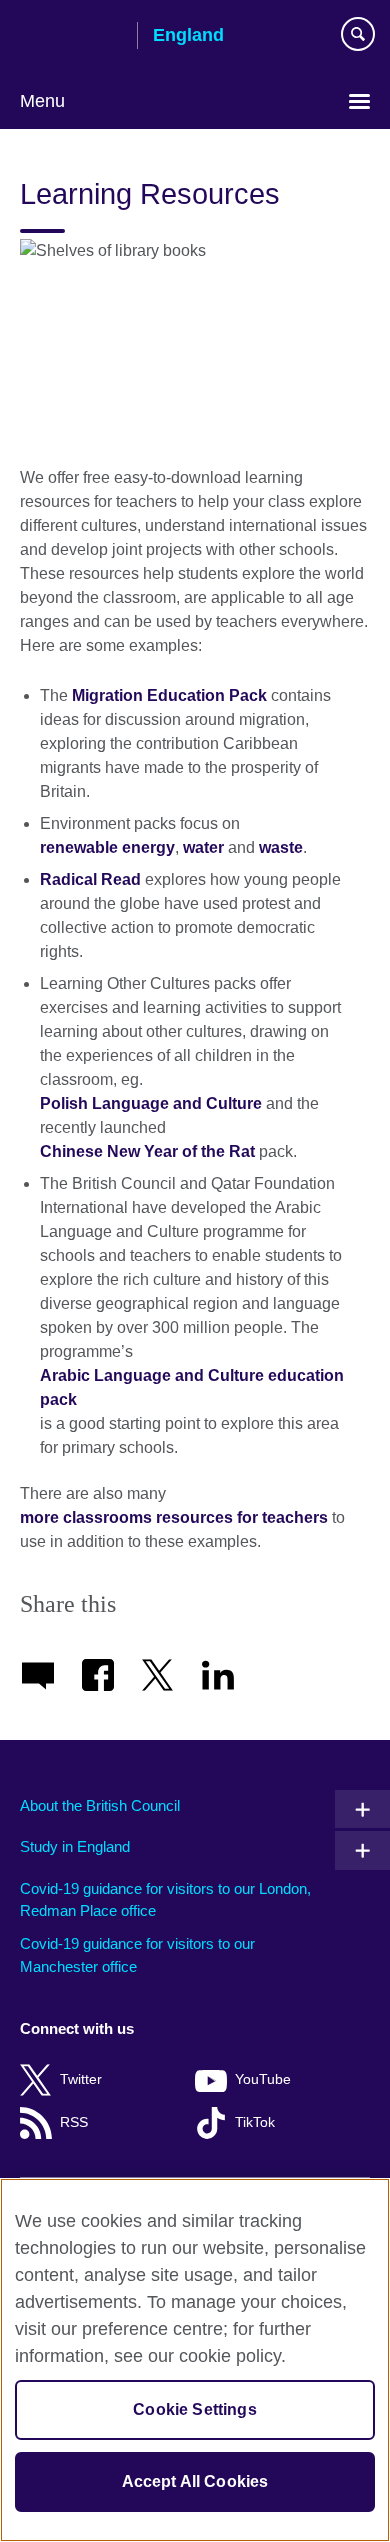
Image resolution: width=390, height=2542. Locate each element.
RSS (74, 2122)
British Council (71, 37)
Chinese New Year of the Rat (147, 1151)
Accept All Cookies (195, 2481)
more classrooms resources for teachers (174, 1517)
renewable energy (107, 847)
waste (281, 847)
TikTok (255, 2122)
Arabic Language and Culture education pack (192, 1387)
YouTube (263, 2079)
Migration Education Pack (169, 695)
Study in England (75, 1846)
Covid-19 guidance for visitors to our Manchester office (137, 1955)
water (203, 847)
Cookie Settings (194, 2409)
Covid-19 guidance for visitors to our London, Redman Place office (165, 1900)
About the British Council (100, 1805)
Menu (42, 101)
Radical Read (90, 879)
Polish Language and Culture (151, 1103)
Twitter (81, 2079)
